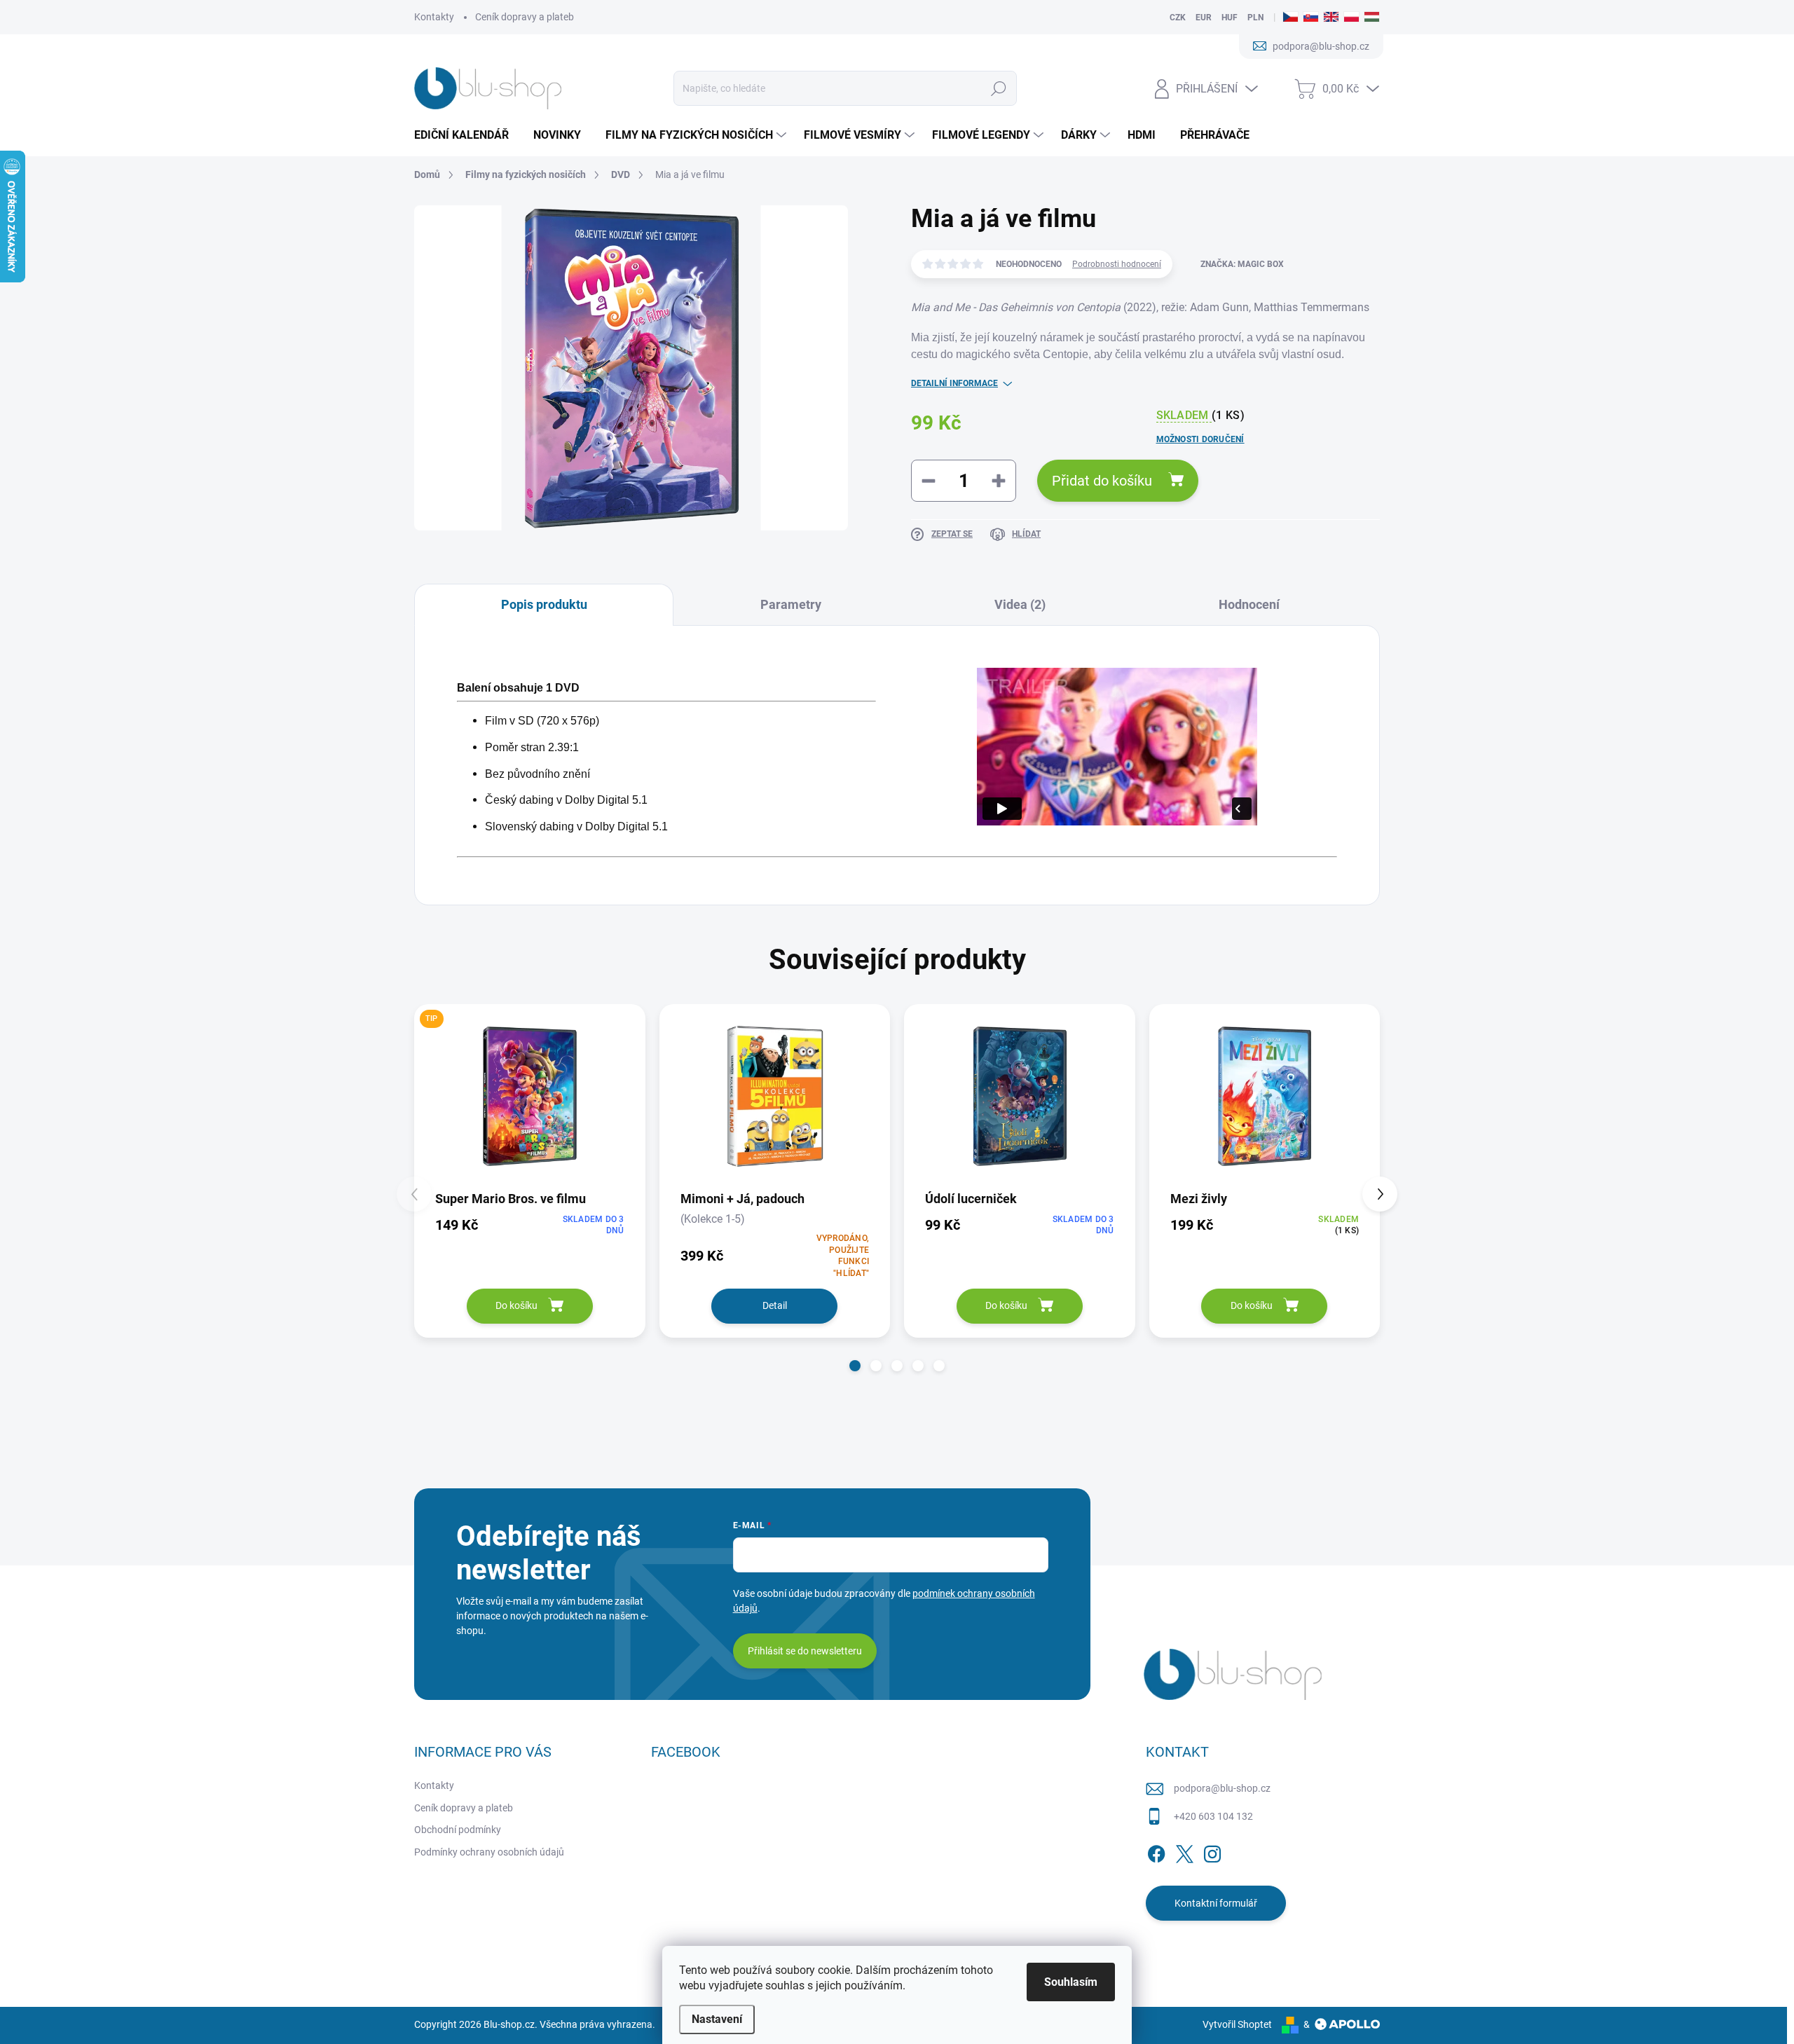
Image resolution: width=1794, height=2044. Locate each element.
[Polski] (1351, 18)
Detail (775, 1305)
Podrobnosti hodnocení (1117, 264)
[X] (1184, 1851)
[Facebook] (1156, 1851)
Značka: (1242, 264)
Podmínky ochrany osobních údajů (489, 1852)
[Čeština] (1290, 18)
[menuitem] (467, 135)
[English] (1331, 18)
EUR (1204, 18)
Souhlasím (1071, 1982)
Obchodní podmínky (458, 1830)
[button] (855, 1366)
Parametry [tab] (791, 604)
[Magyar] (1372, 18)
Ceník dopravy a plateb (525, 17)
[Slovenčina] (1311, 18)
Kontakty (434, 17)
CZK (1178, 18)
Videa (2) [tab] (1020, 604)
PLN (1255, 18)
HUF (1230, 18)
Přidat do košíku (1102, 481)
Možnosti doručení (1200, 439)
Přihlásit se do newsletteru (805, 1651)
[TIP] (530, 1096)
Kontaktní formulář (1216, 1903)
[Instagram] (1212, 1851)
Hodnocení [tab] (1249, 604)
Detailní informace (954, 383)
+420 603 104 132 (1213, 1816)
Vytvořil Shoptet (1237, 2024)
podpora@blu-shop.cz (1222, 1788)
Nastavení (717, 2019)
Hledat (999, 88)
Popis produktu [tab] (544, 604)
